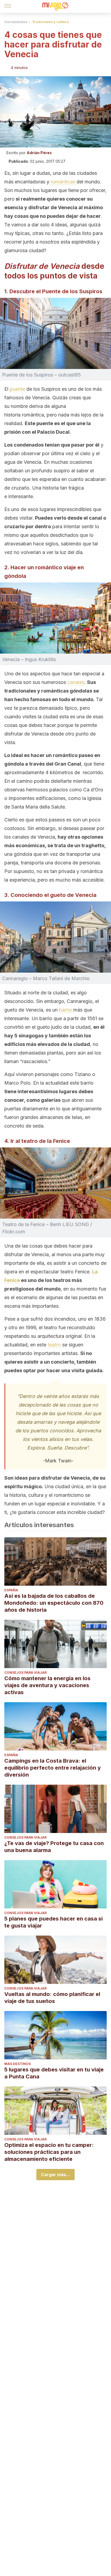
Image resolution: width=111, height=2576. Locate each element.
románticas (64, 182)
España (11, 1590)
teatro (55, 1345)
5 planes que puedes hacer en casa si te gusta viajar (53, 1922)
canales (76, 682)
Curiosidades (16, 22)
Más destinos (18, 2064)
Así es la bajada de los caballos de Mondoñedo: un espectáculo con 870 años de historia (54, 1603)
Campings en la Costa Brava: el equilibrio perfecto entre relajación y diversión (53, 1768)
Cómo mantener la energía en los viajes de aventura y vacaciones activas (47, 1685)
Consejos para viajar (25, 1673)
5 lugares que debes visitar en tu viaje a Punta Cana (54, 2073)
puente (18, 389)
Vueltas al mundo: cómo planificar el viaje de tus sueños (52, 1998)
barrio (66, 1010)
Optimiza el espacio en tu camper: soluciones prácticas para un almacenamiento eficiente (49, 2152)
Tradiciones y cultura (50, 22)
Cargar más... (55, 2175)
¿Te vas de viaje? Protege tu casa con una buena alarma (54, 1847)
